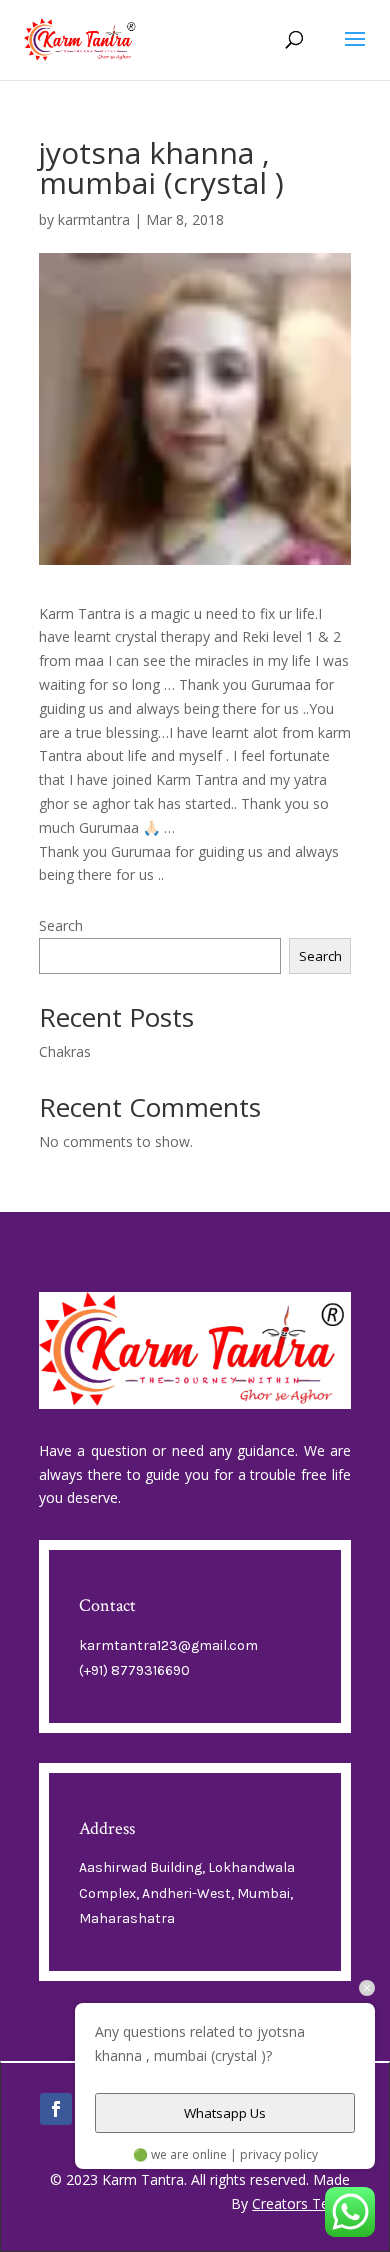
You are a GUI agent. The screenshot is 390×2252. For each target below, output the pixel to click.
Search (61, 925)
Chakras (65, 1051)
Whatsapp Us (225, 2113)
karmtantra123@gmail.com (168, 1645)
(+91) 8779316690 (134, 1670)
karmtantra (94, 219)
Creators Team (301, 2203)
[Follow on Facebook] (56, 2109)
